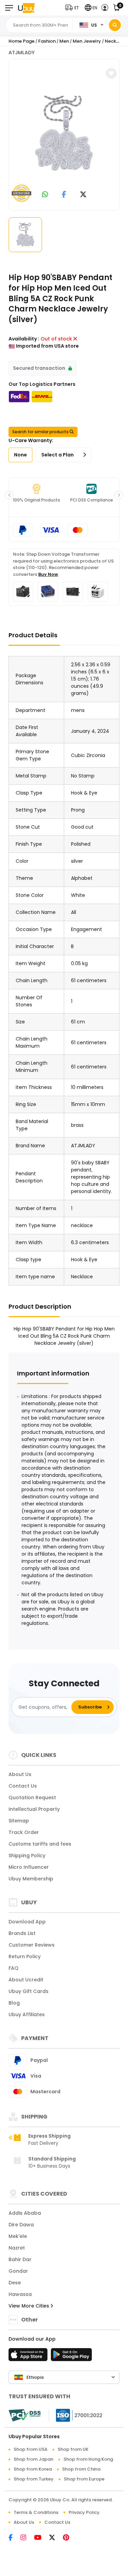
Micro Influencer (29, 1867)
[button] (74, 8)
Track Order (24, 1832)
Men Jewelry (87, 41)
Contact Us (23, 1786)
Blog (14, 2003)
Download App (27, 1922)
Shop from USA (31, 2449)
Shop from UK (73, 2449)
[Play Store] (71, 2357)
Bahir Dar (20, 2259)
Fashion (47, 41)
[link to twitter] (83, 195)
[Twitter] (56, 2538)
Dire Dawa (21, 2225)
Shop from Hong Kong (88, 2459)
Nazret (17, 2248)
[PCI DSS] (25, 2415)
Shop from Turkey (34, 2479)
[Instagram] (27, 2538)
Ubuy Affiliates (27, 2014)
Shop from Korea (33, 2469)
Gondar (18, 2271)
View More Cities (30, 2306)
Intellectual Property (34, 1809)
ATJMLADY (22, 53)
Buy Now (48, 574)
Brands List (22, 1933)
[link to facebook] (64, 195)
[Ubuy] (26, 8)
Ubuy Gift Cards (29, 1991)
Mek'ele (18, 2236)
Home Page (22, 41)
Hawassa (20, 2294)
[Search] (115, 25)
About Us (20, 1774)
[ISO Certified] (76, 2415)
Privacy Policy (84, 2512)
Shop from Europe (84, 2479)
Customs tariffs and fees (40, 1844)
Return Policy (25, 1956)
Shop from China (81, 2469)
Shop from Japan (33, 2459)
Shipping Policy (27, 1855)
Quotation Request (32, 1798)
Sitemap (19, 1821)
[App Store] (29, 2357)
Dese (15, 2283)
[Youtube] (42, 2538)
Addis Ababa (25, 2213)
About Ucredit (26, 1980)
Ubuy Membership (31, 1879)
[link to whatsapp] (45, 195)
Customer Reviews (32, 1945)
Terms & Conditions (36, 2512)
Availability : (24, 339)
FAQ (13, 1968)
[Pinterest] (69, 2538)
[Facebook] (15, 2538)
